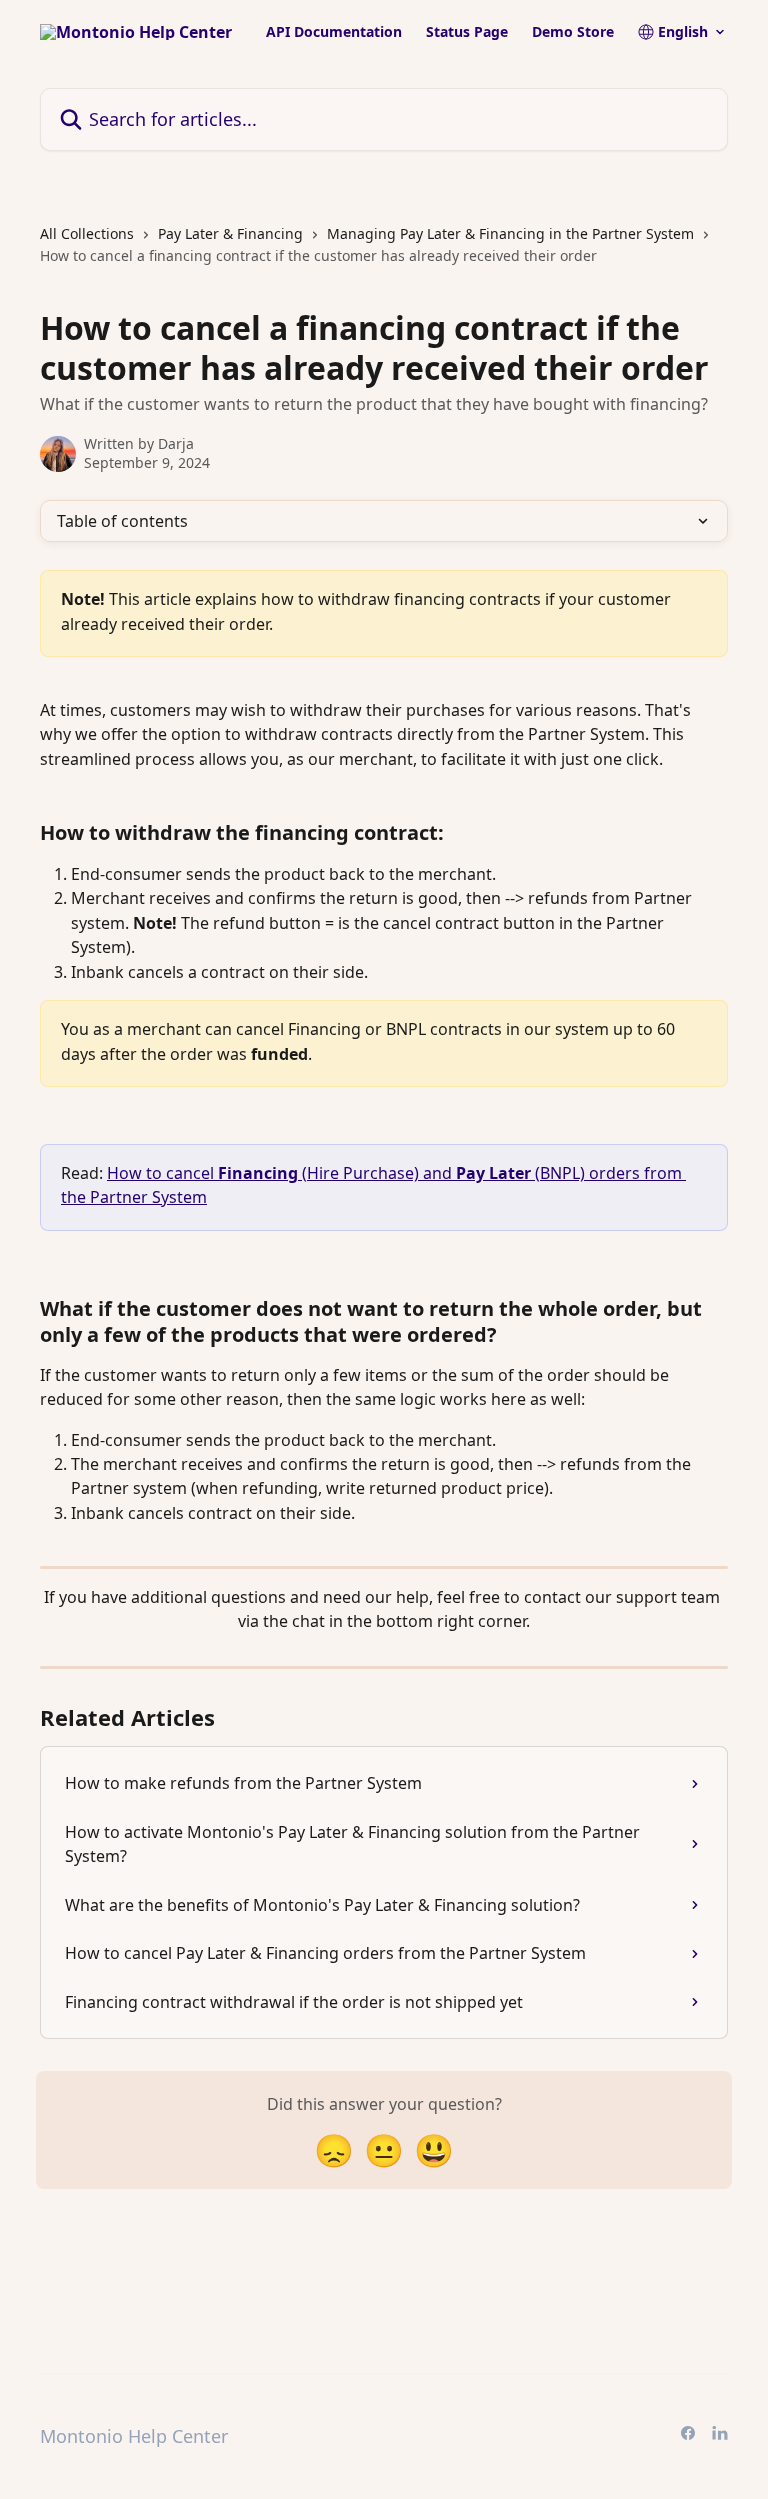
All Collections (87, 233)
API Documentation (334, 32)
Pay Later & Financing (230, 233)
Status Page (467, 32)
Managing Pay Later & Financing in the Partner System (510, 233)
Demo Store (573, 32)
